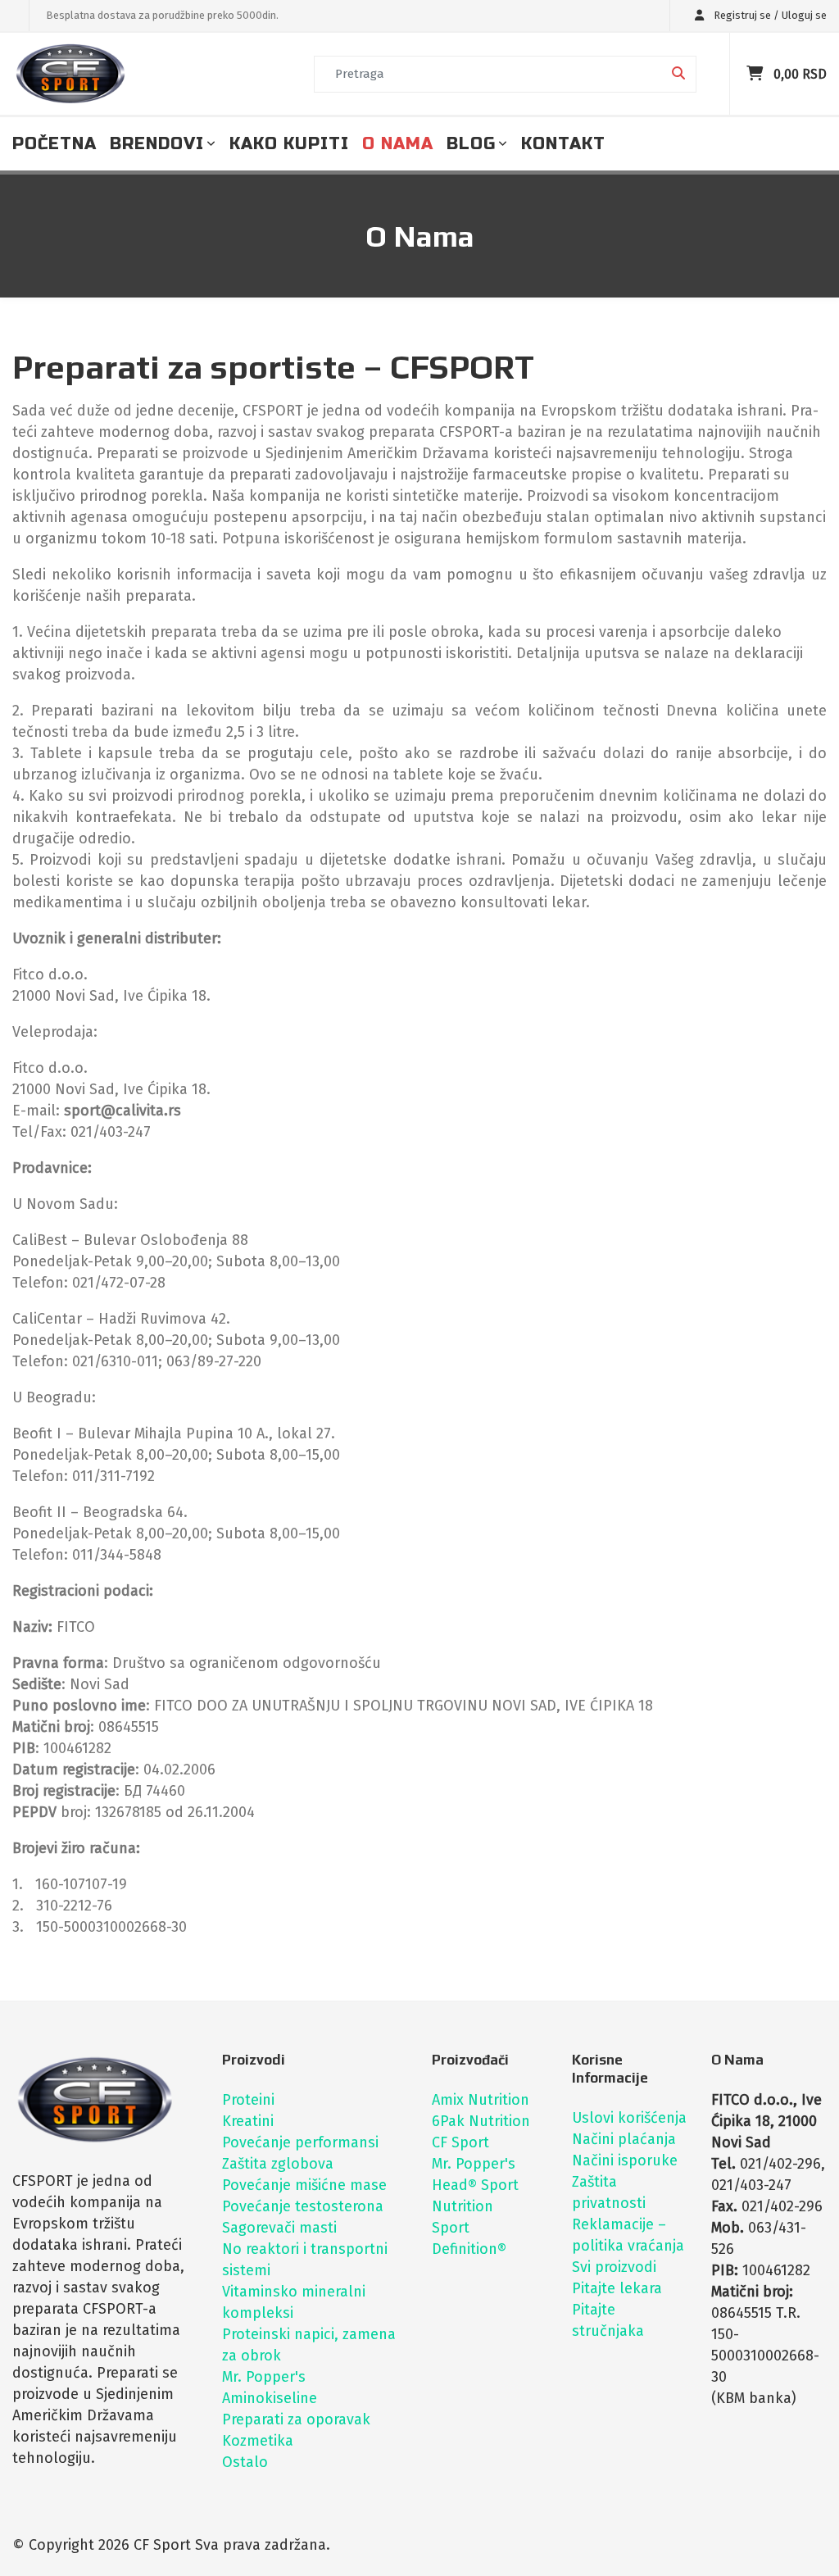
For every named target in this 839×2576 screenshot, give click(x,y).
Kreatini (248, 2121)
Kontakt (563, 144)
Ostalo (245, 2462)
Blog (471, 144)
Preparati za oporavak (296, 2419)
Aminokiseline (270, 2398)
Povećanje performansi (300, 2142)
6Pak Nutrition (481, 2121)
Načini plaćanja (624, 2139)
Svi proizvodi (614, 2267)
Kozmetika (258, 2441)
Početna (54, 144)
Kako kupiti (289, 144)
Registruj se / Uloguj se (769, 15)
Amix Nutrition (481, 2100)
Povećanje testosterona (303, 2206)
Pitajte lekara (617, 2288)
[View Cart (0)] (757, 74)
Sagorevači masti (279, 2228)
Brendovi (157, 144)
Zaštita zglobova (278, 2164)
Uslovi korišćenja (629, 2118)
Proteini (248, 2100)
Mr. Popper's (264, 2377)
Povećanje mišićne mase (304, 2185)
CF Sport (460, 2142)
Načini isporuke (625, 2160)
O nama (398, 144)
